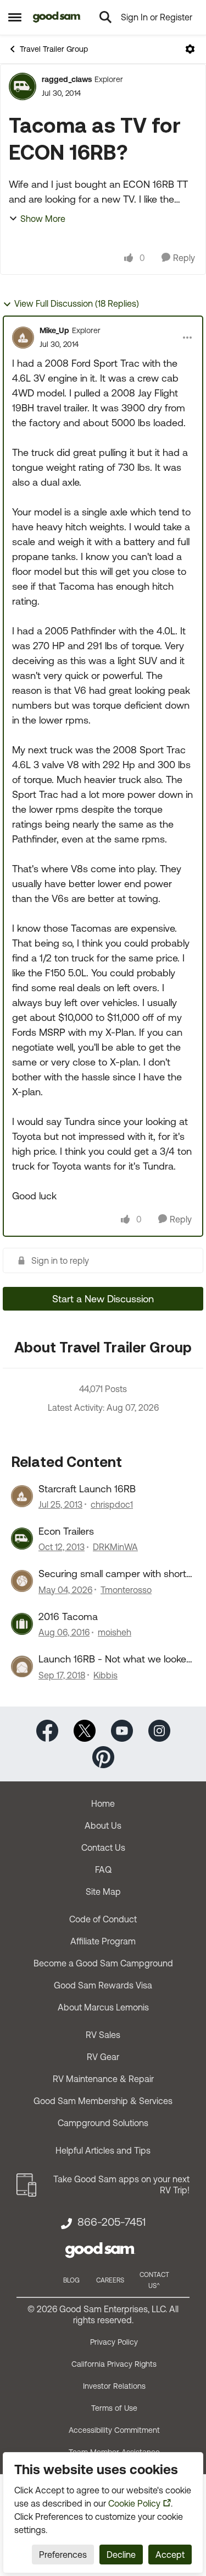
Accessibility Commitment (114, 2430)
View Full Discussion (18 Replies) (77, 303)
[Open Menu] (190, 49)
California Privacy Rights (114, 2364)
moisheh (115, 1632)
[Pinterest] (103, 1756)
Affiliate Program (103, 1941)
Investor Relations (114, 2386)
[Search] (105, 17)
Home (103, 1803)
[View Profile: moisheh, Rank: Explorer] (22, 1624)
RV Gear (103, 2057)
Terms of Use (114, 2408)
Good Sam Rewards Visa (103, 1985)
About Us (103, 1825)
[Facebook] (47, 1729)
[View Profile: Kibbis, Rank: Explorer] (22, 1666)
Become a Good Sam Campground (103, 1963)
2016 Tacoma (68, 1616)
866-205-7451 (112, 2222)
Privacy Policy (114, 2342)
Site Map (103, 1892)
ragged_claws (67, 79)
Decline (121, 2555)
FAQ (103, 1869)
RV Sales (103, 2035)
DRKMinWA (115, 1547)
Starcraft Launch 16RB (87, 1489)
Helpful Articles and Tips (103, 2150)
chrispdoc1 (112, 1504)
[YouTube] (122, 1729)
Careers (110, 2280)
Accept (170, 2555)
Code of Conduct (103, 1919)
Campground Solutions (103, 2123)
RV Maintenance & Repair (103, 2079)
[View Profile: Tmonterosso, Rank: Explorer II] (22, 1581)
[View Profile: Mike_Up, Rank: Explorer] (23, 338)
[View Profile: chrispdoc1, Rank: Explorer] (22, 1496)
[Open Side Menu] (15, 17)
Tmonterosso (126, 1590)
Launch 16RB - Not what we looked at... (115, 1659)
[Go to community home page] (57, 17)
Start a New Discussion (103, 1299)
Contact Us (103, 1847)
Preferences (63, 2555)
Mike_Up (54, 330)
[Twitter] (85, 1729)
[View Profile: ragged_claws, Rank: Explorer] (23, 86)
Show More (43, 219)
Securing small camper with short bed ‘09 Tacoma (112, 1574)
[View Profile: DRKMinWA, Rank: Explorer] (22, 1539)
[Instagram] (159, 1729)
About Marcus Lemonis (103, 2007)
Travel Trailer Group (54, 49)
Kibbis (105, 1675)
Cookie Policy (134, 2503)
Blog (71, 2280)
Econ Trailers (66, 1531)
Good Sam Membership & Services (103, 2101)
